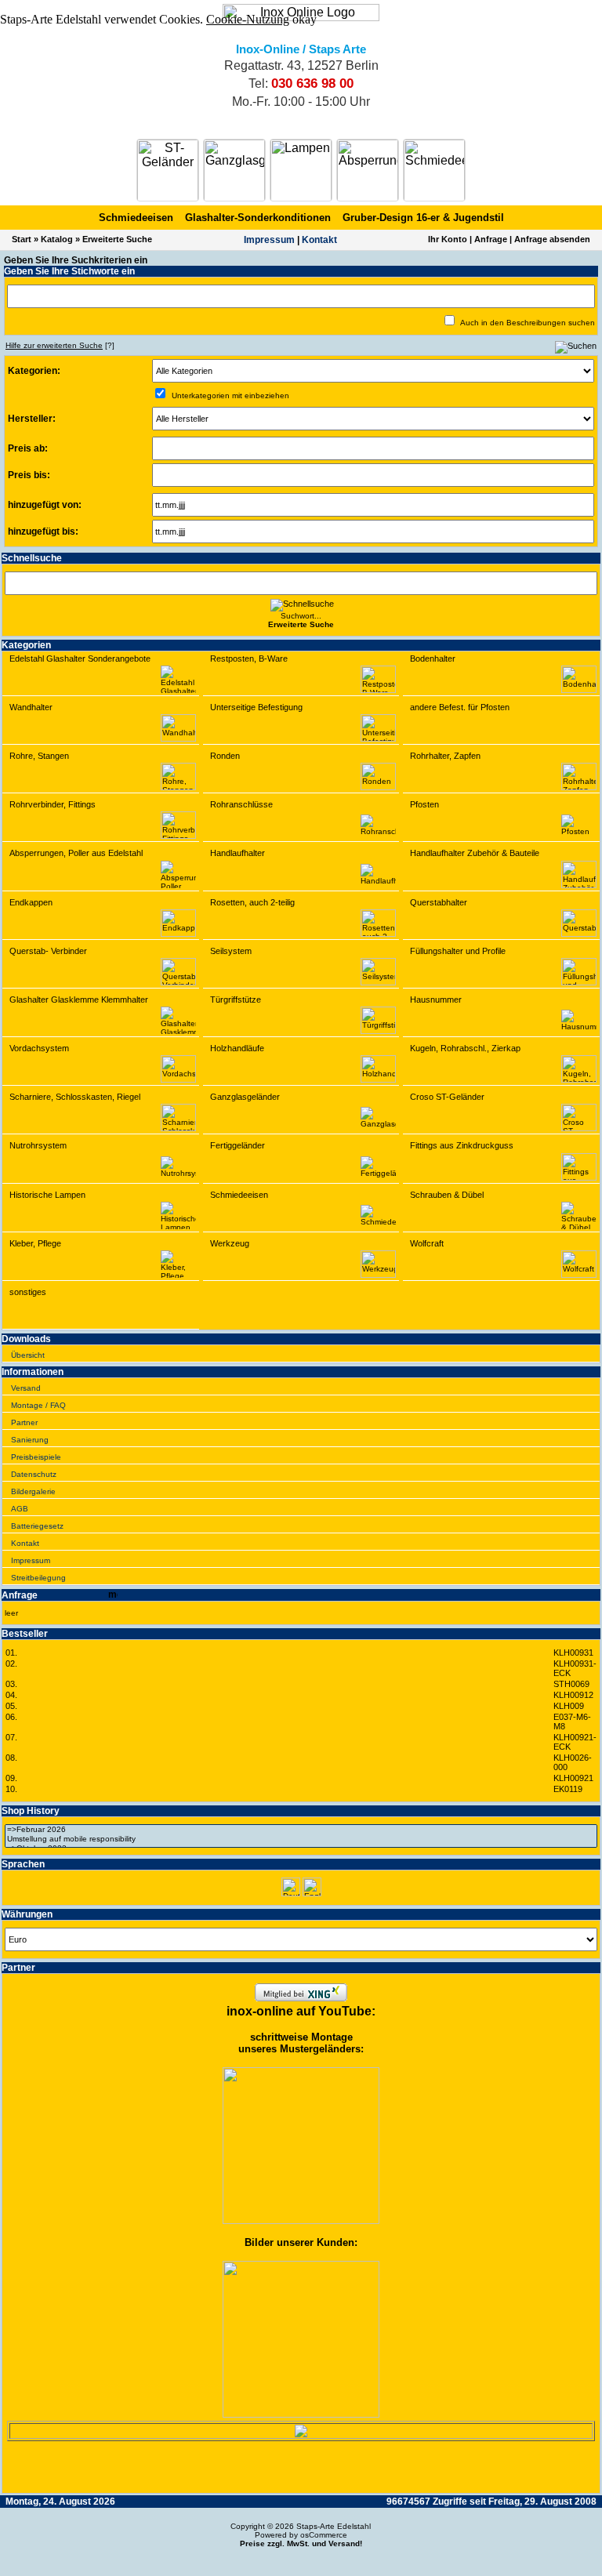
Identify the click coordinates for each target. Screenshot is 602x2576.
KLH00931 (573, 1653)
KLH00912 (573, 1695)
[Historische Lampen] (301, 170)
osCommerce (324, 2535)
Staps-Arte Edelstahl (334, 2526)
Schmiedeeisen (136, 218)
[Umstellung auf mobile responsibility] (301, 1839)
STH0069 (571, 1684)
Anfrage (491, 239)
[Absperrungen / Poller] (368, 170)
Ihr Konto (448, 239)
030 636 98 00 (312, 83)
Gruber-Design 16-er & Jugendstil (423, 218)
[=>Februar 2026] (301, 1830)
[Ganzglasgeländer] (234, 170)
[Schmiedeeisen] (434, 170)
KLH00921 (573, 1778)
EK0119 (568, 1789)
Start (22, 239)
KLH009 (569, 1706)
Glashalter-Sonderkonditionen (258, 218)
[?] (60, 345)
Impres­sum (269, 240)
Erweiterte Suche (117, 239)
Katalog (57, 239)
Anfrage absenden (552, 239)
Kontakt (319, 240)
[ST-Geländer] (168, 170)
